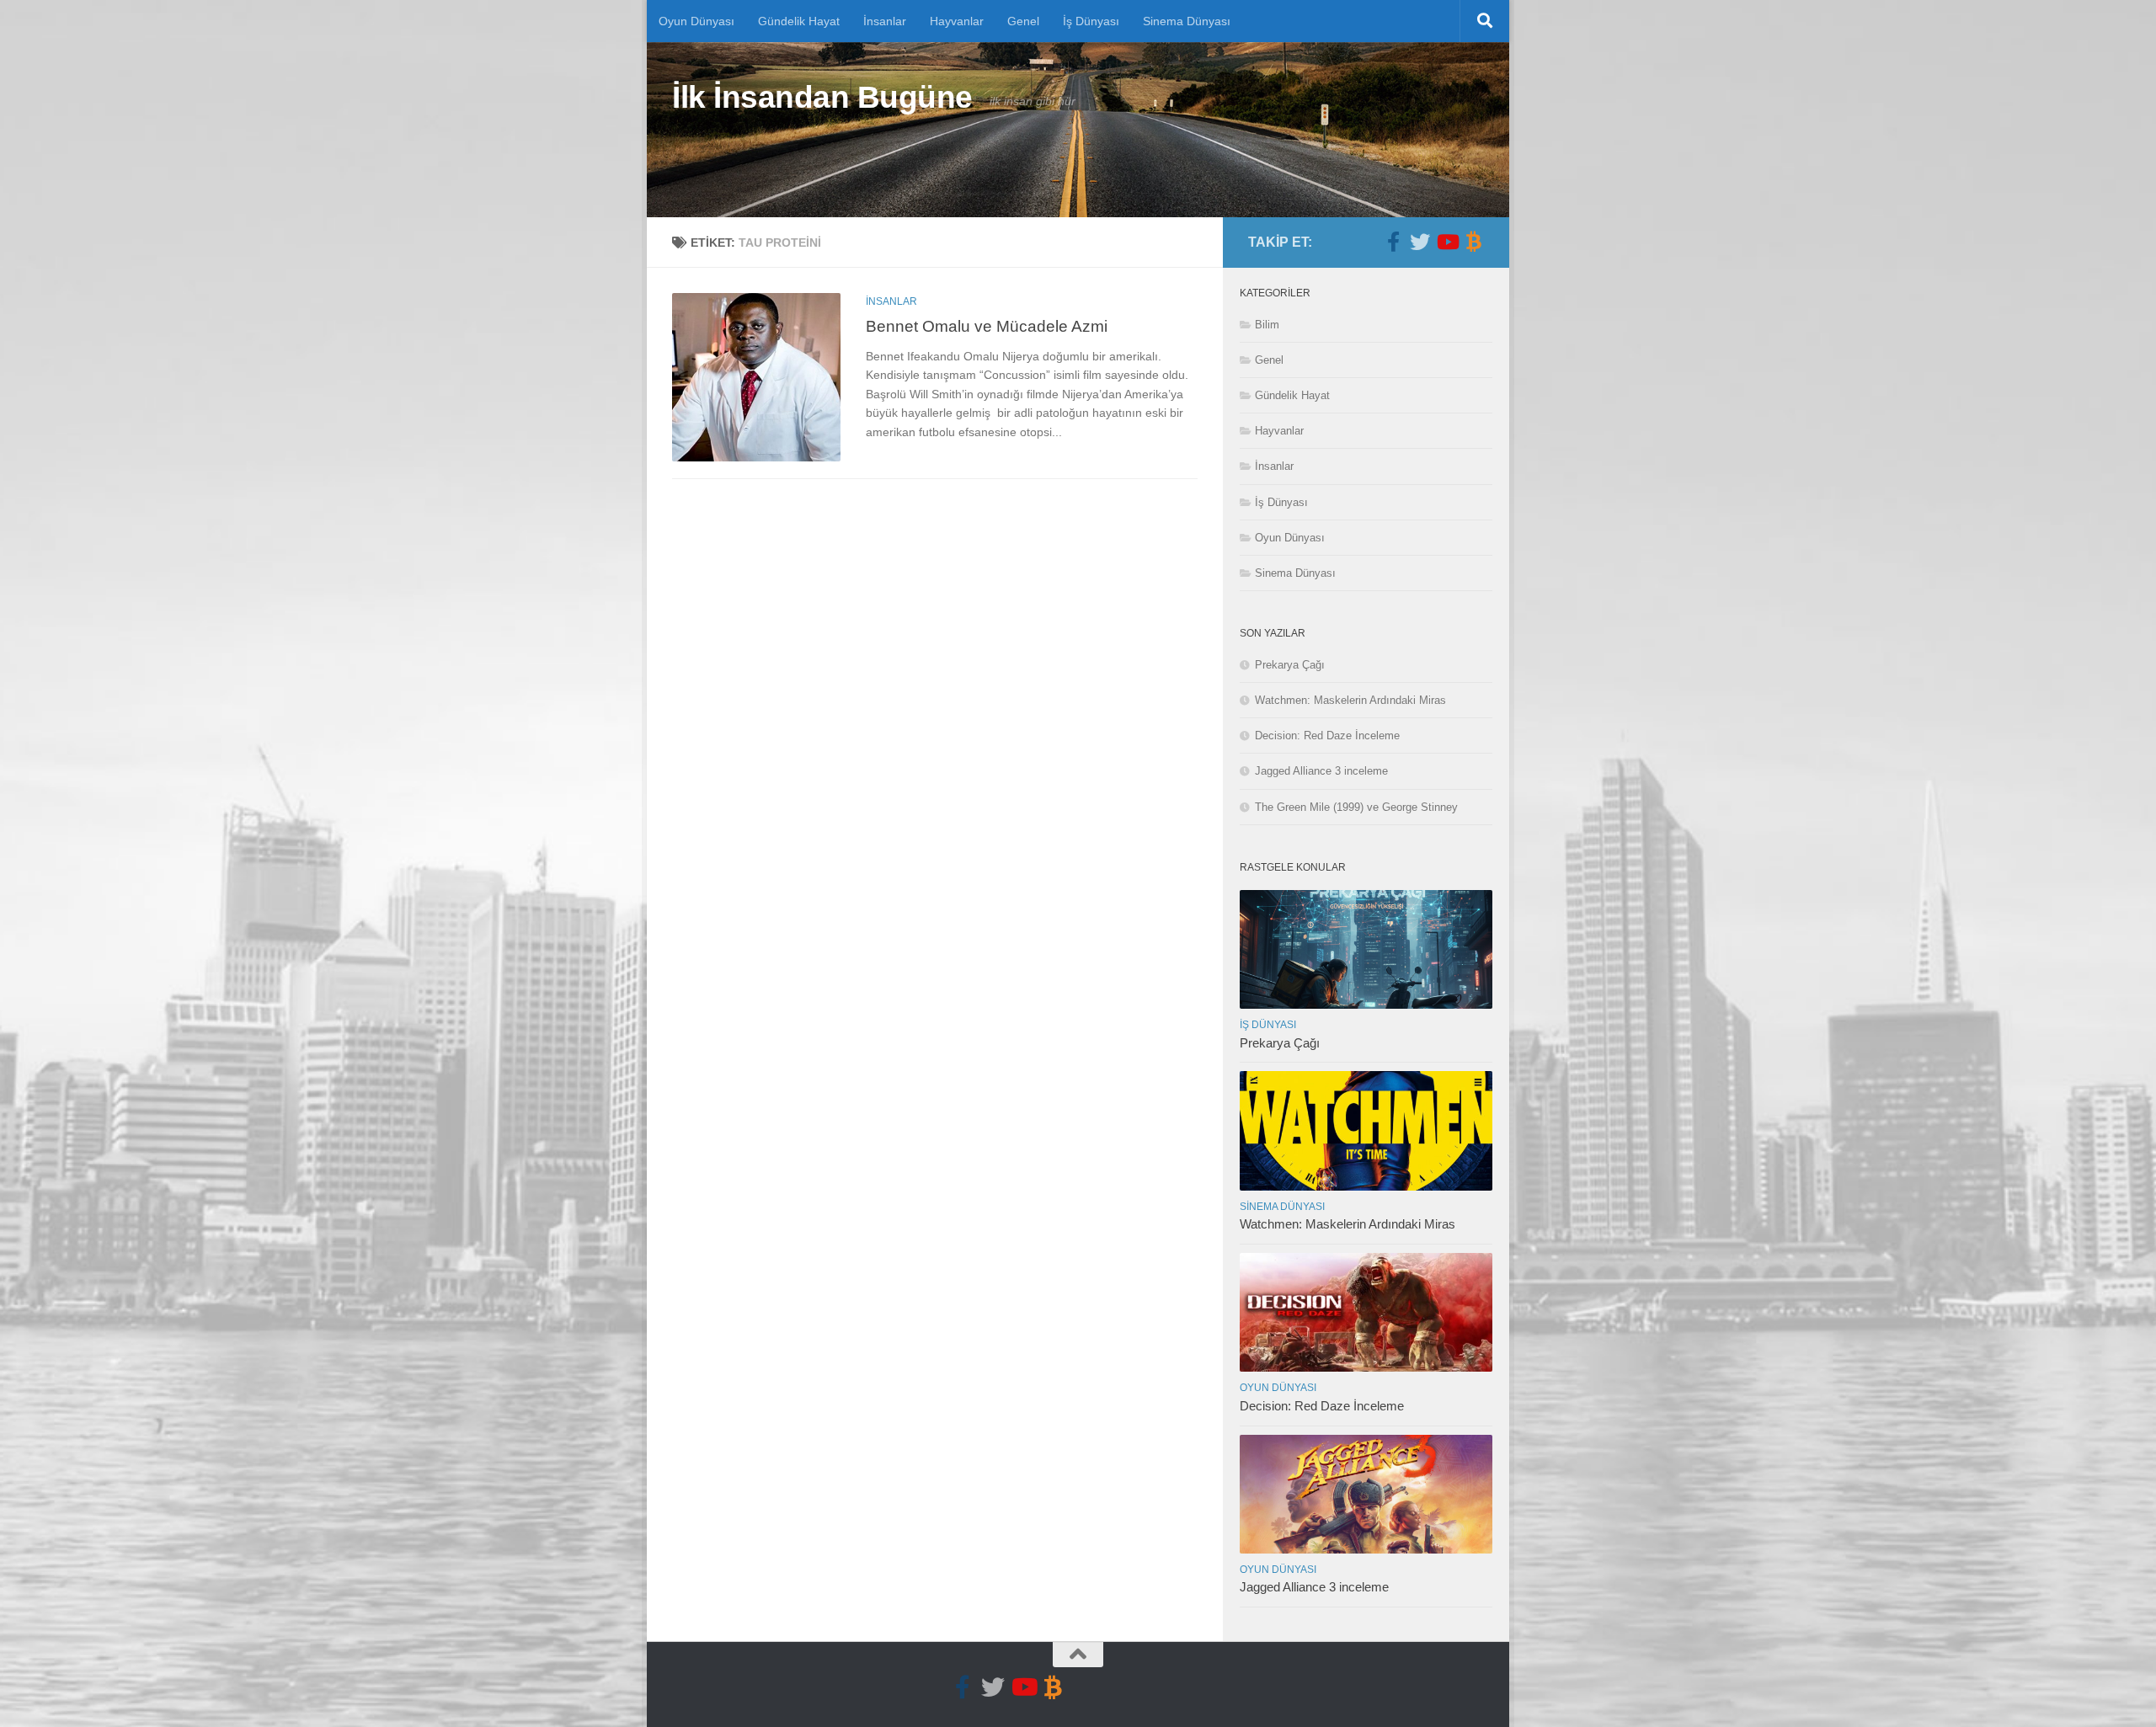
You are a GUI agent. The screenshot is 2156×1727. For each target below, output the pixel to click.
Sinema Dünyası (1187, 21)
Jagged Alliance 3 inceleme (1321, 771)
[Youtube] (1447, 242)
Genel (1023, 21)
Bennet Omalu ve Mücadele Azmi (987, 326)
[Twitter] (1420, 242)
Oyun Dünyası (696, 21)
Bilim (1267, 325)
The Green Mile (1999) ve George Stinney (1356, 807)
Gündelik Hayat (799, 21)
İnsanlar (885, 21)
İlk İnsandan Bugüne (822, 97)
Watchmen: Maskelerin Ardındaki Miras (1350, 700)
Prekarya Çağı (1290, 665)
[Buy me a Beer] (1474, 242)
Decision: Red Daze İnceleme (1327, 736)
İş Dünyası (1091, 21)
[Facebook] (1393, 242)
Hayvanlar (957, 21)
